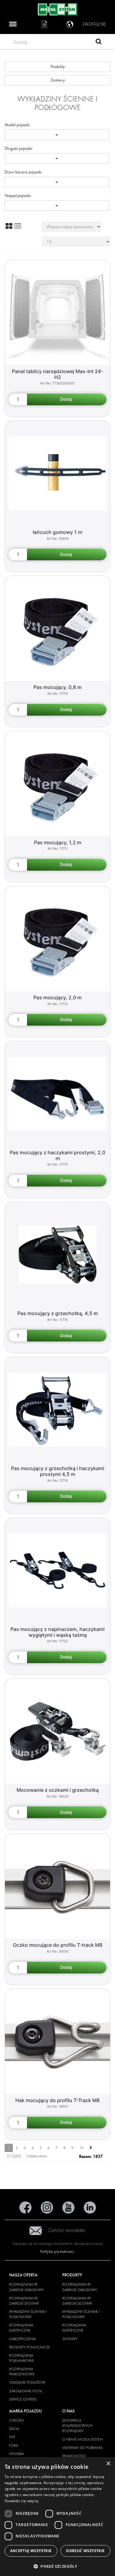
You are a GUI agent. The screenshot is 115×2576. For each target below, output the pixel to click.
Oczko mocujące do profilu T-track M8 (58, 1945)
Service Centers (23, 2399)
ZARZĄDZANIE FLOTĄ (26, 2391)
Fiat (12, 2437)
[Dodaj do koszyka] (67, 399)
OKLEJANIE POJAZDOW (27, 2382)
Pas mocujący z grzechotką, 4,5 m (58, 1313)
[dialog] (57, 2517)
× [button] (108, 2464)
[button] (57, 2566)
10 (82, 2148)
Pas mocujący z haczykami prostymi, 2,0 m (57, 1155)
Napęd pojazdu (18, 196)
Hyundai (17, 2454)
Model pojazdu (17, 125)
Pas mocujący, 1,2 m (58, 842)
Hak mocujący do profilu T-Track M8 (57, 2100)
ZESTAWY (70, 2339)
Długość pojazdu (19, 148)
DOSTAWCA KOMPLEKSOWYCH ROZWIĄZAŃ (77, 2426)
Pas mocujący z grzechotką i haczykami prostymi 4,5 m (58, 1471)
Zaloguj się (94, 24)
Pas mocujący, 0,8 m (57, 687)
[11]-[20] (14, 2156)
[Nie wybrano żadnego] (57, 135)
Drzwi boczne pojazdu (23, 172)
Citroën (16, 2420)
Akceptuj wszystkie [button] (31, 2551)
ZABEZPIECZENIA (23, 2339)
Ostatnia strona (36, 2156)
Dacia (14, 2429)
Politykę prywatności (57, 2251)
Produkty (58, 67)
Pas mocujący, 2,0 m (57, 997)
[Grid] (9, 226)
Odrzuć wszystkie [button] (85, 2551)
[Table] (18, 226)
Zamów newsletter (67, 2230)
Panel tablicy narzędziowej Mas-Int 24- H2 (57, 374)
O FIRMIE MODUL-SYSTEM (83, 2439)
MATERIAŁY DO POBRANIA (82, 2448)
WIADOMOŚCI (74, 2456)
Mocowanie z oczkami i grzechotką (58, 1790)
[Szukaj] (99, 42)
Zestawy (58, 80)
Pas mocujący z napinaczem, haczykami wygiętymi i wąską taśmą (57, 1632)
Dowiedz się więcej (21, 2501)
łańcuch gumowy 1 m (57, 532)
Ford (13, 2445)
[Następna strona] (91, 2148)
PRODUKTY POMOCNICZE (30, 2347)
